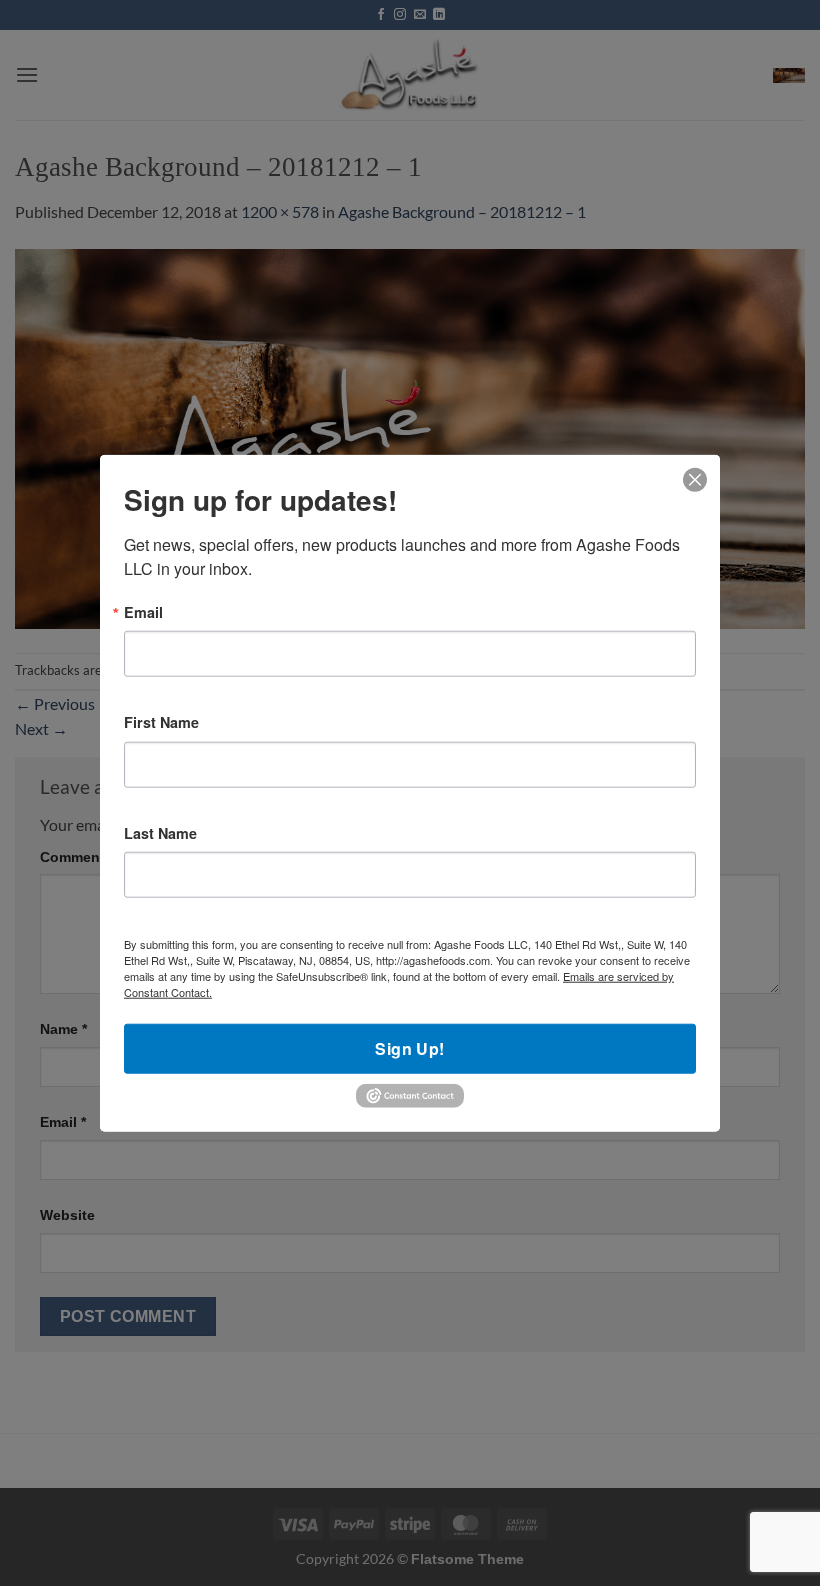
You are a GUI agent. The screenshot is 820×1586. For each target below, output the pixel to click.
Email (143, 612)
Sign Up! (410, 1048)
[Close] (695, 480)
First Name (161, 722)
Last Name (160, 833)
